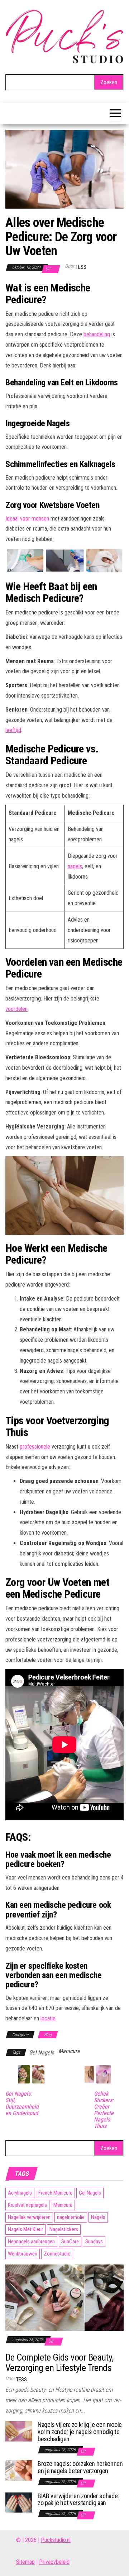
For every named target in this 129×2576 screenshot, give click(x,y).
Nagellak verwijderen (29, 2217)
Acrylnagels (20, 2193)
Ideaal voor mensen (27, 519)
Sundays (94, 2242)
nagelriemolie (71, 2217)
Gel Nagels (42, 2052)
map (30, 2562)
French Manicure (55, 2193)
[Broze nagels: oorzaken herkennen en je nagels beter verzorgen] (19, 2470)
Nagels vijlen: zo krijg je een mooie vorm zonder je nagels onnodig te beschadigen (80, 2432)
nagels (75, 866)
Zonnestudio (57, 2254)
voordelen (16, 1009)
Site (21, 2562)
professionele (35, 1447)
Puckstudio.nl (56, 2540)
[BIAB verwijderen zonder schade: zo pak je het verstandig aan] (19, 2502)
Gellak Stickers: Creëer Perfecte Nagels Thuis (104, 2110)
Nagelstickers (64, 2229)
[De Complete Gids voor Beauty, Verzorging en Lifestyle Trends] (64, 2297)
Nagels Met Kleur (25, 2229)
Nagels (98, 2217)
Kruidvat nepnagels (27, 2205)
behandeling (97, 334)
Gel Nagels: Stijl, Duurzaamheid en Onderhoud (22, 2104)
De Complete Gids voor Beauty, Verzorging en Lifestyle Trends (59, 2363)
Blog (48, 2035)
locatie (48, 2018)
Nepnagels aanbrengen (31, 2242)
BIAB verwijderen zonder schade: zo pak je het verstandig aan (78, 2499)
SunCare (70, 2242)
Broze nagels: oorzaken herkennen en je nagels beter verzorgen (80, 2467)
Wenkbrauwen (23, 2254)
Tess (81, 267)
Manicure (69, 2051)
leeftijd (13, 730)
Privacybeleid (54, 2562)
